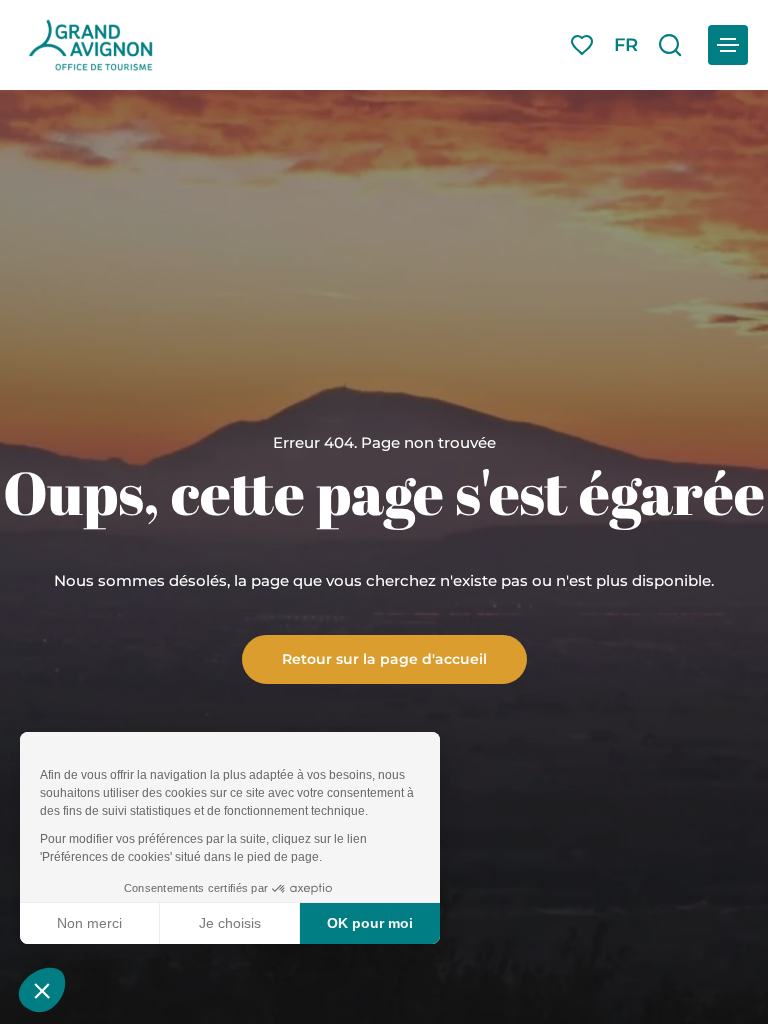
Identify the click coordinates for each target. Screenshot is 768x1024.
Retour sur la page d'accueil (384, 658)
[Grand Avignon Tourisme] (90, 45)
